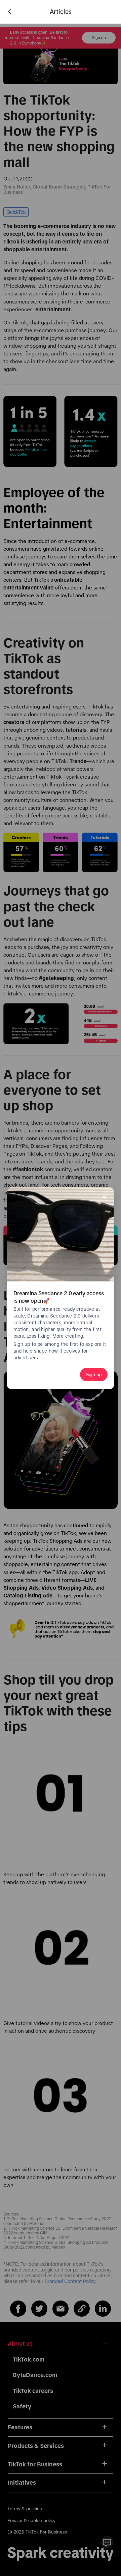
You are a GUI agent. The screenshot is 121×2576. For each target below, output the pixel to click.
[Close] (104, 1197)
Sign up (94, 1374)
